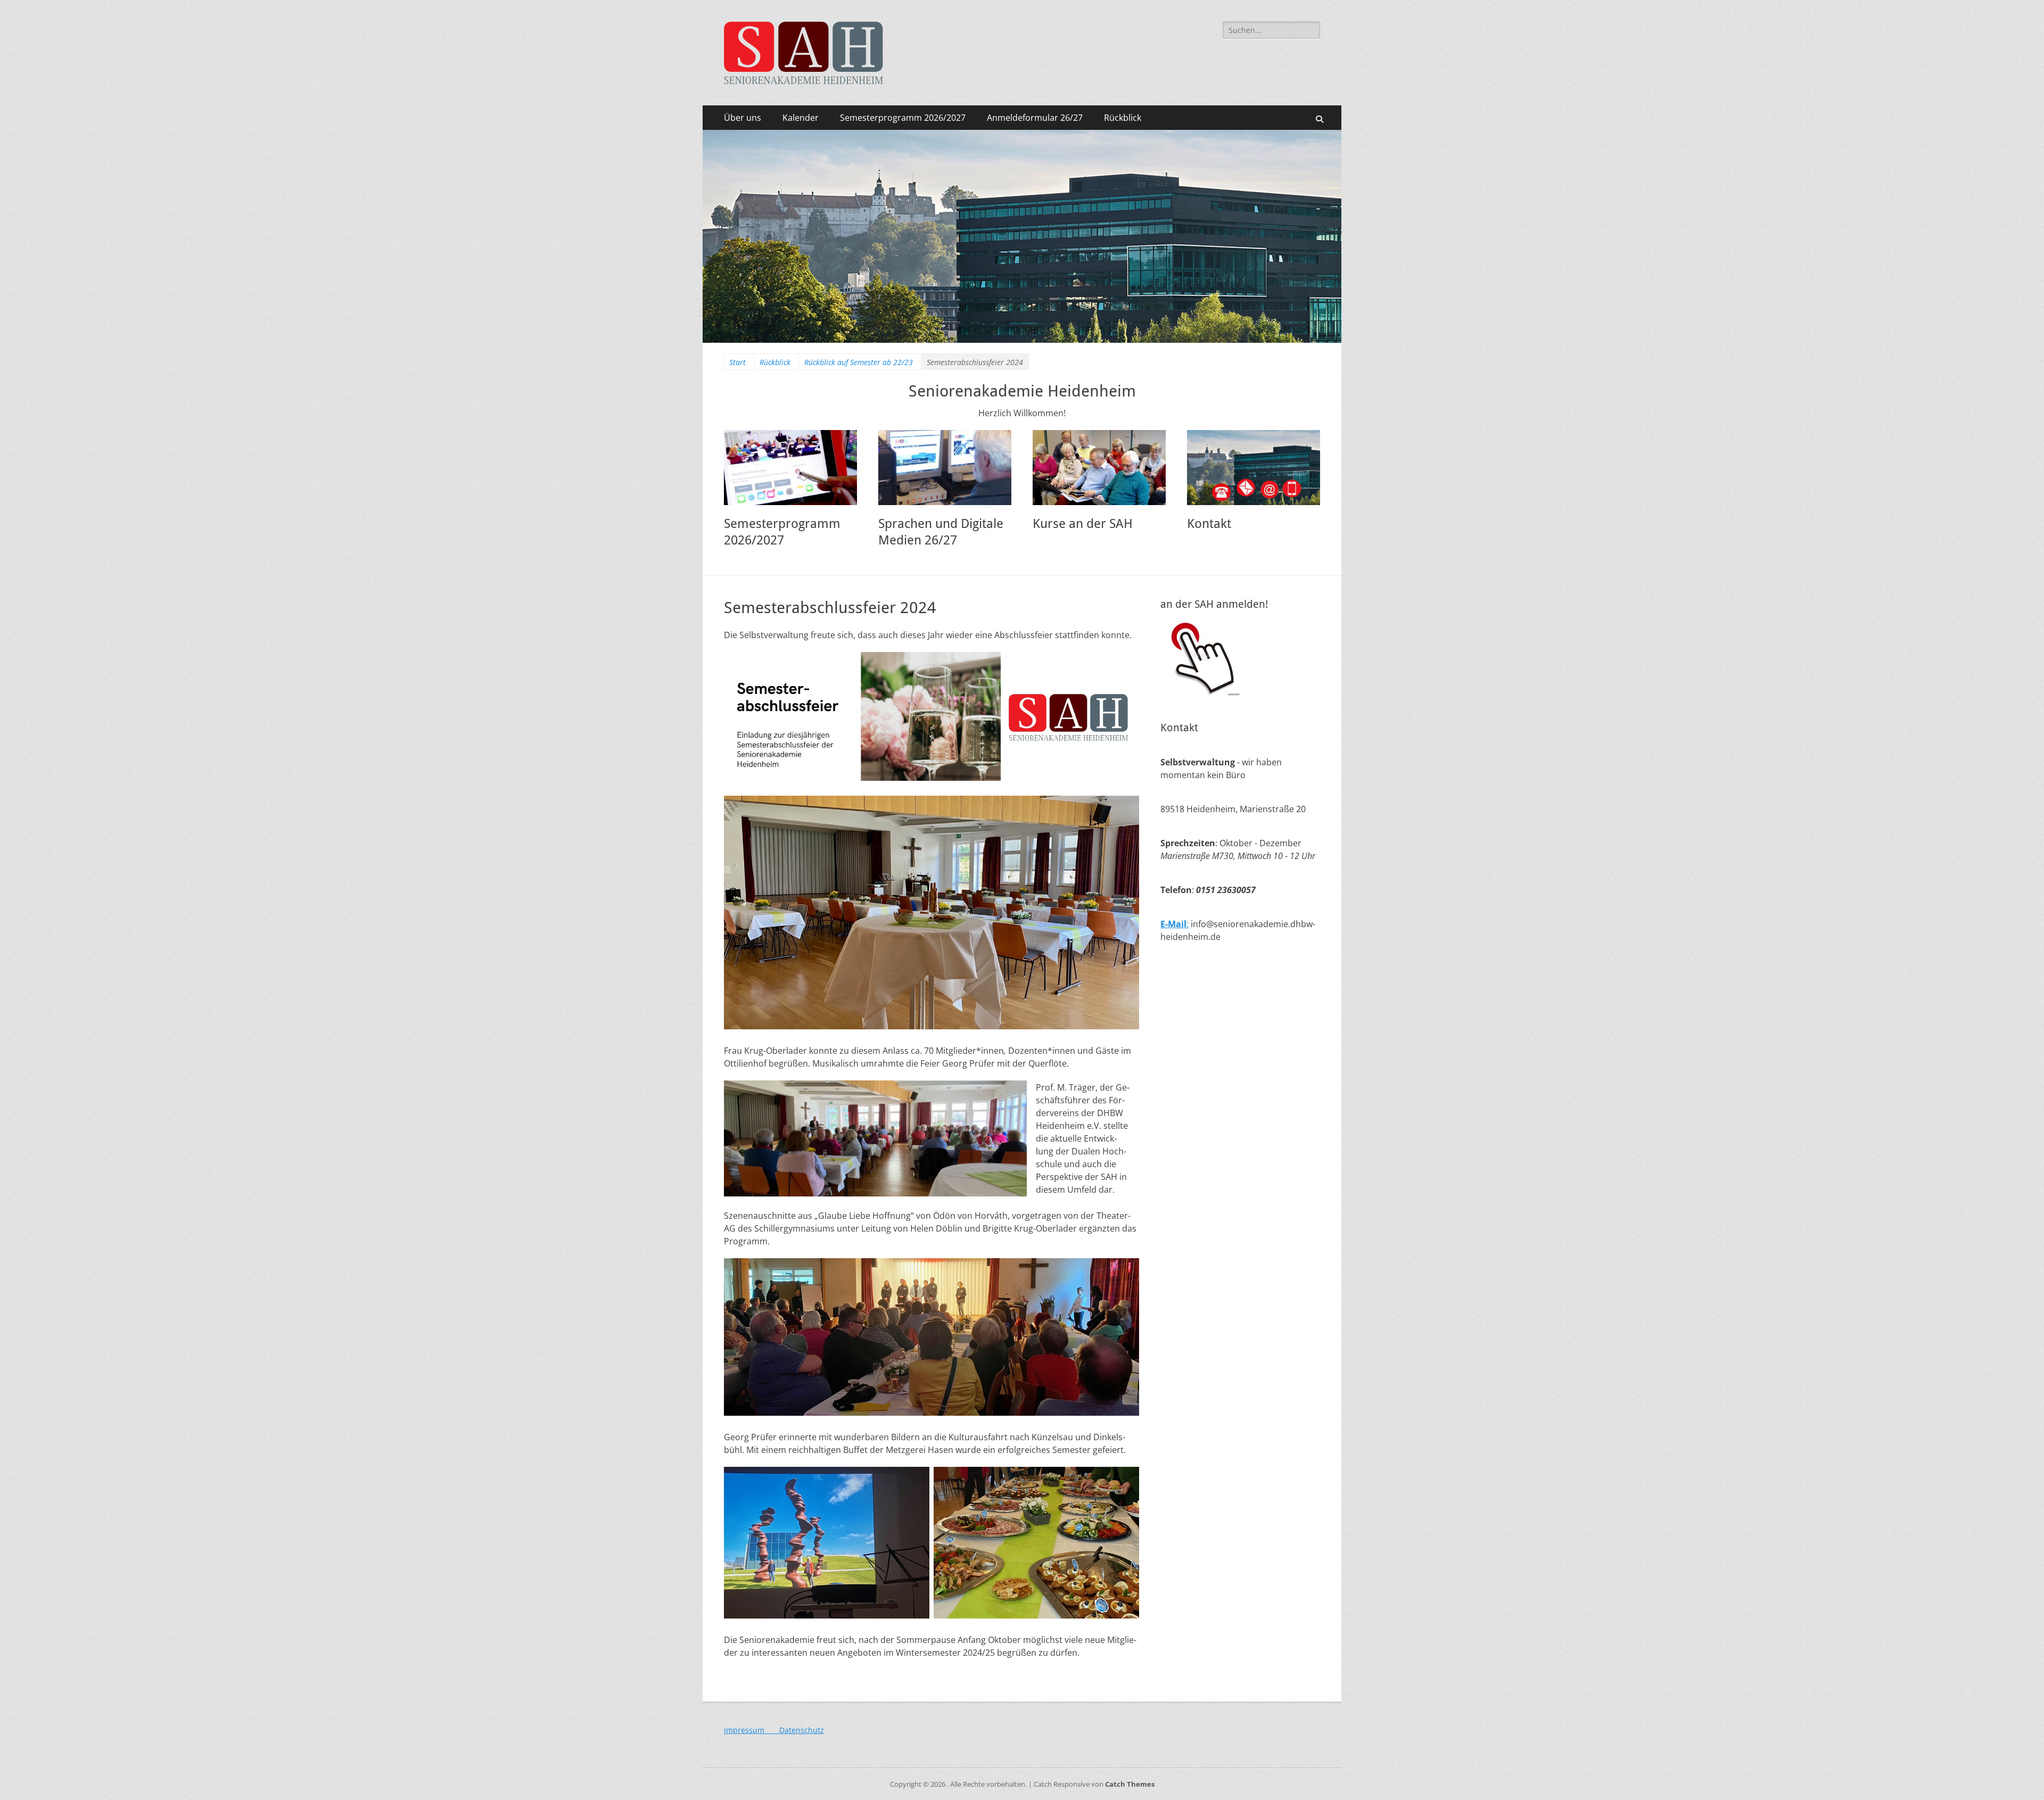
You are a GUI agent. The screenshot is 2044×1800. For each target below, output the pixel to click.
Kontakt (1209, 524)
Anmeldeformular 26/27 (1035, 118)
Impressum (752, 1730)
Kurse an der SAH (1083, 524)
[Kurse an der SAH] (1099, 468)
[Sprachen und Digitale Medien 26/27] (945, 468)
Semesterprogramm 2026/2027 (903, 118)
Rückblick (1123, 118)
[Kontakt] (1254, 468)
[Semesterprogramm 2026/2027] (790, 468)
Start (737, 362)
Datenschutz (802, 1730)
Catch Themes (1130, 1784)
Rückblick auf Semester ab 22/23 (859, 362)
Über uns (743, 118)
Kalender (801, 118)
